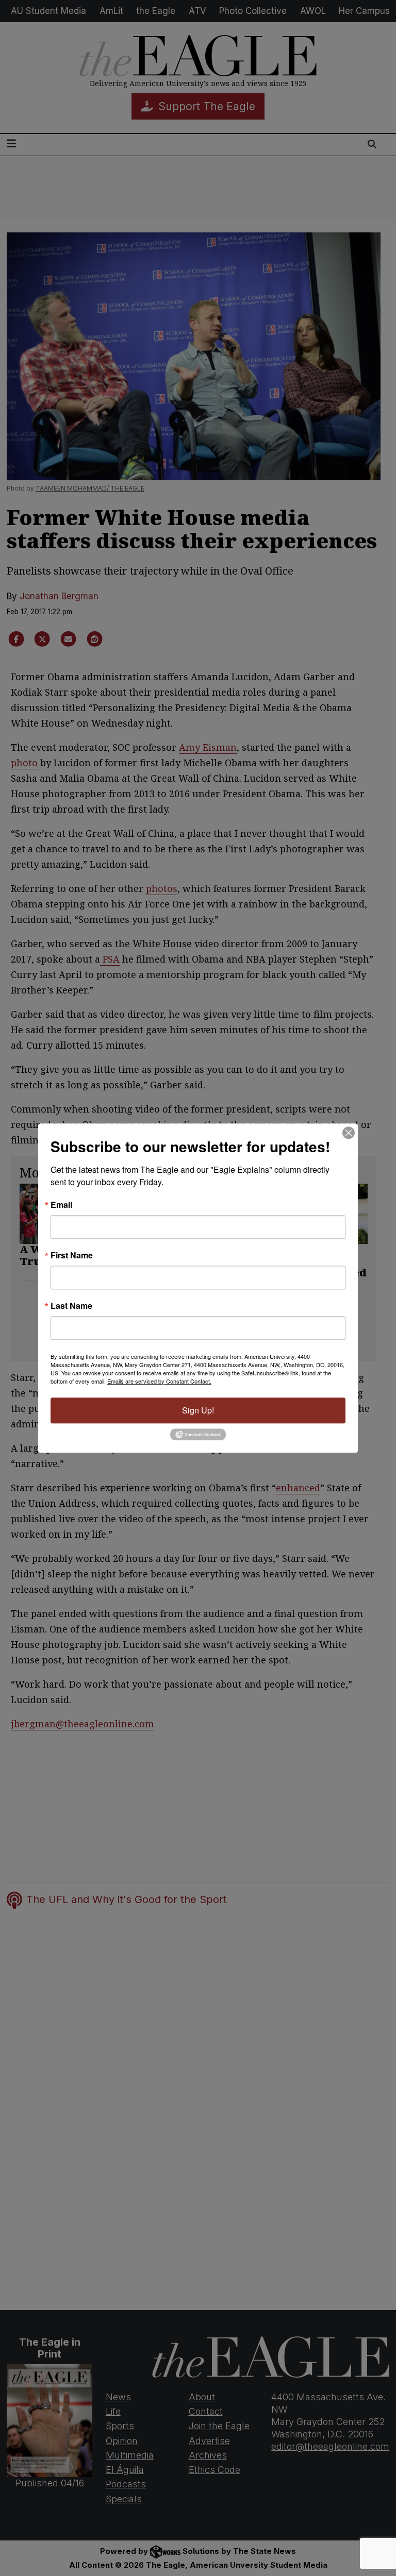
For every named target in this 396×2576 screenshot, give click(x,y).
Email (61, 1205)
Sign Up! (198, 1410)
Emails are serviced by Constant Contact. (159, 1381)
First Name (72, 1255)
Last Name (71, 1306)
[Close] (349, 1133)
